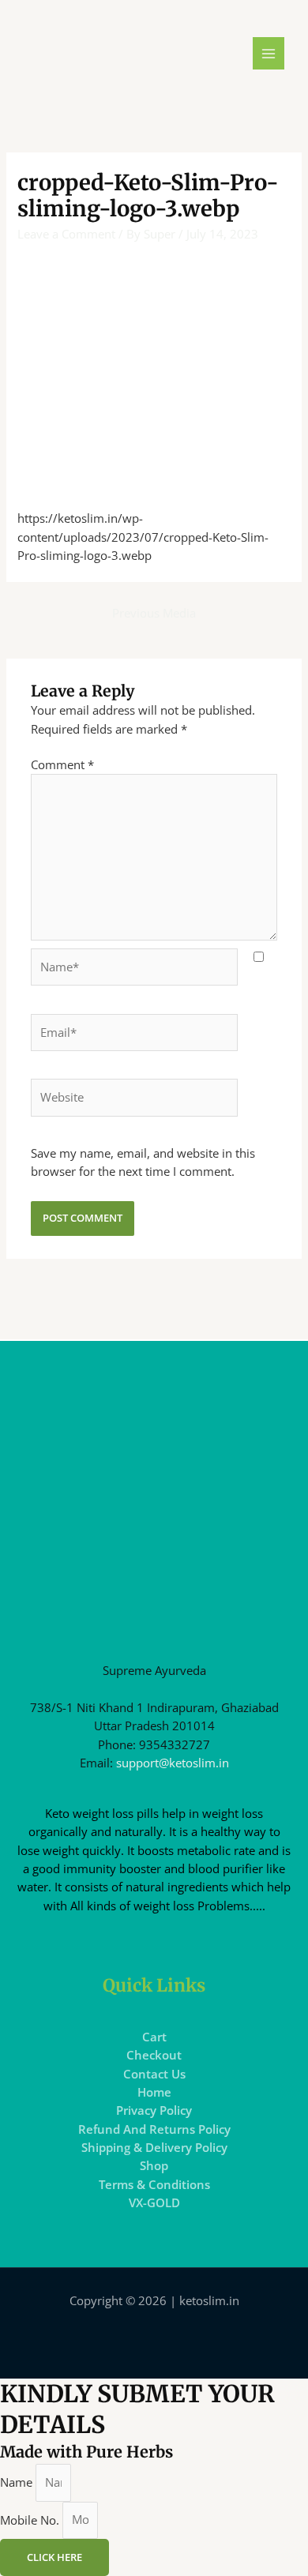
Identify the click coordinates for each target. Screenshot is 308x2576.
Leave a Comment (66, 234)
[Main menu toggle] (269, 53)
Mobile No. (31, 2519)
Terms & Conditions (154, 2184)
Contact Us (154, 2074)
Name (18, 2482)
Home (154, 2092)
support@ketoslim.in (173, 1763)
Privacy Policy (154, 2110)
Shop (154, 2165)
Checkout (154, 2055)
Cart (154, 2037)
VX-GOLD (154, 2202)
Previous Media (154, 613)
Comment (62, 764)
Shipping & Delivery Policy (154, 2147)
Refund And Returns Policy (154, 2129)
